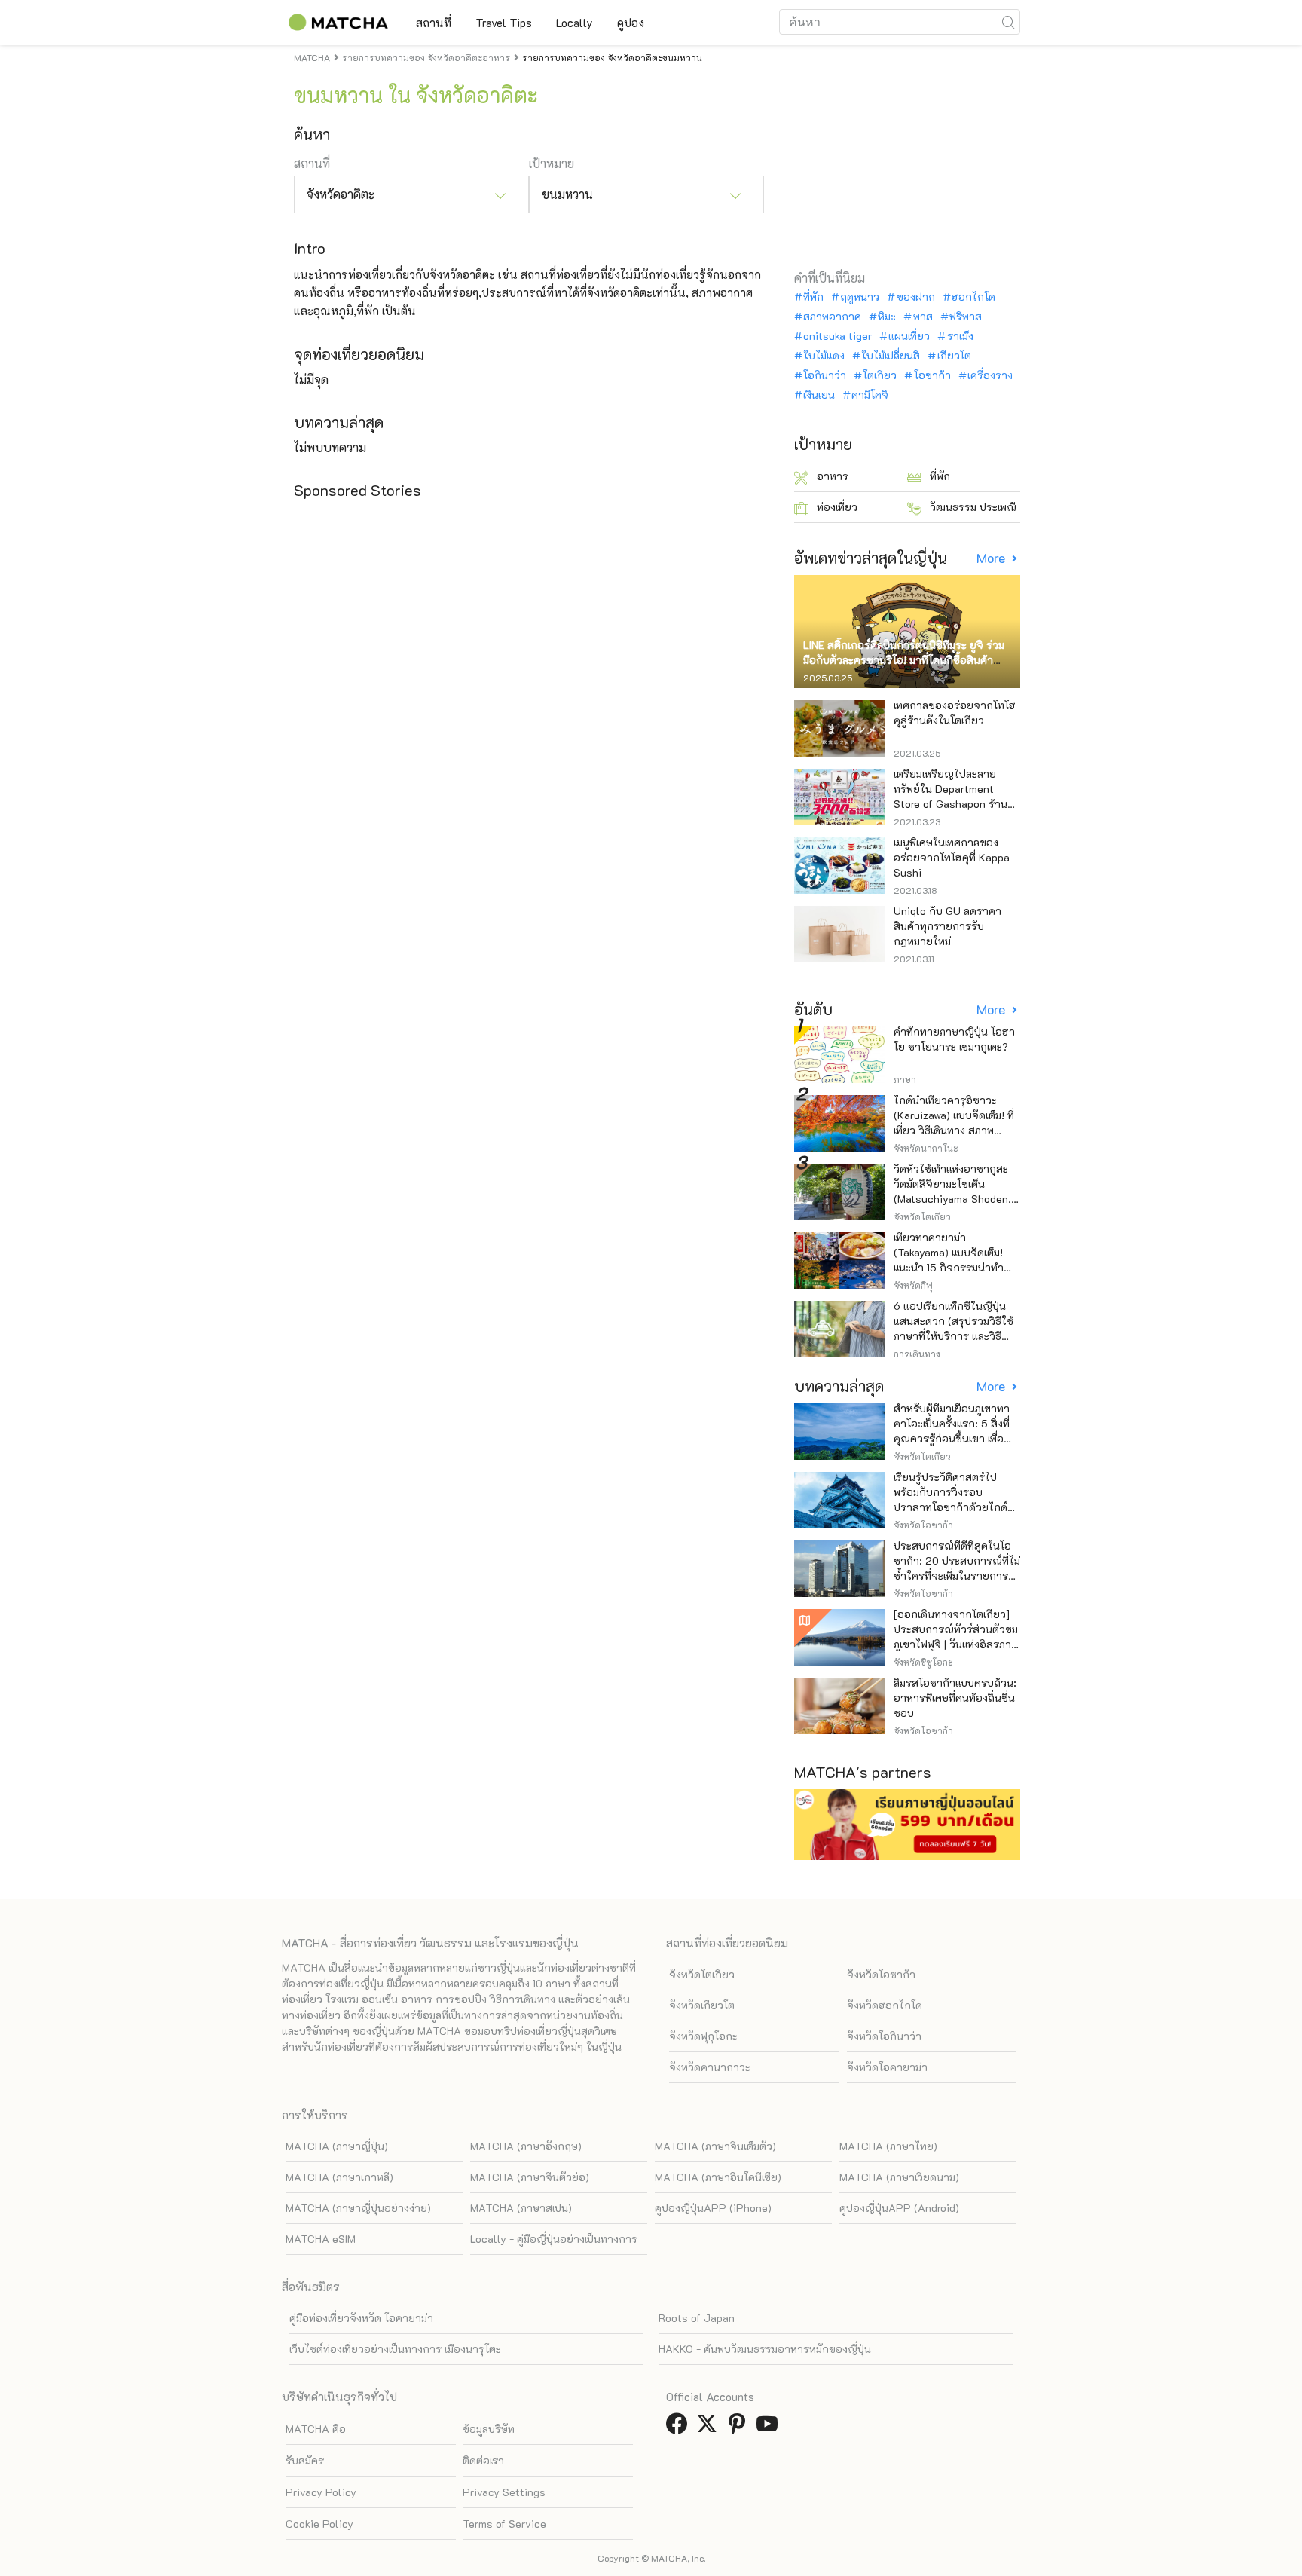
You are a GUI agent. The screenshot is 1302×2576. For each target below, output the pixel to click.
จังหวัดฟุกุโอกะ (703, 2036)
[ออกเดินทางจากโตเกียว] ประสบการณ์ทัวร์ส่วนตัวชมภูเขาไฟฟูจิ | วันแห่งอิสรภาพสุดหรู (956, 1637)
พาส (923, 317)
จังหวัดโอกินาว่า (884, 2036)
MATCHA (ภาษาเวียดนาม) (899, 2177)
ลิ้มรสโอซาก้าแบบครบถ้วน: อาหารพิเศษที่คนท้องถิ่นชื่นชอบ (955, 1698)
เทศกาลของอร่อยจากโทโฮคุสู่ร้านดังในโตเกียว (955, 713)
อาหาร (833, 476)
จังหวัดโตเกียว (702, 1974)
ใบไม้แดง (824, 356)
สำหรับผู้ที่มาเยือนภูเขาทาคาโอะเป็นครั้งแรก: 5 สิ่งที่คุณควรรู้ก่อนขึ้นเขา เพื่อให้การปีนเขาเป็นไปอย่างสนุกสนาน (952, 1438)
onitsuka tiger (837, 336)
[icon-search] (1008, 22)
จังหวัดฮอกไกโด (885, 2005)
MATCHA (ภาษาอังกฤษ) (526, 2146)
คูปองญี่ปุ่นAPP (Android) (899, 2208)
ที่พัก (813, 297)
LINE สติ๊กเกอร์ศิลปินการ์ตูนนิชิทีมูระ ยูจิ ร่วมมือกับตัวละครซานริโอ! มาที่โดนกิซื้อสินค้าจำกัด (904, 660)
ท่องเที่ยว (837, 507)
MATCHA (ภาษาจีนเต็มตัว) (715, 2146)
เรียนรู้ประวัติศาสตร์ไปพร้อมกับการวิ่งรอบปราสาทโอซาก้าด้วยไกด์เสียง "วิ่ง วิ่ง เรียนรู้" (951, 1499)
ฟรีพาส (966, 317)
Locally (575, 23)
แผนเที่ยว (909, 336)
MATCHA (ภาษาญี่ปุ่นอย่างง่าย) (358, 2208)
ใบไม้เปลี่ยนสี (891, 356)
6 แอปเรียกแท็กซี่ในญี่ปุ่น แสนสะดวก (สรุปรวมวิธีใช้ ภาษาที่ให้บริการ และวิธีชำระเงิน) (954, 1328)
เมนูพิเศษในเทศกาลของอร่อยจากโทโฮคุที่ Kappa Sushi (952, 857)
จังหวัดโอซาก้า (881, 1974)
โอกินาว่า (825, 375)
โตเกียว (880, 375)
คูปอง (631, 23)
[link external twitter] (710, 2428)
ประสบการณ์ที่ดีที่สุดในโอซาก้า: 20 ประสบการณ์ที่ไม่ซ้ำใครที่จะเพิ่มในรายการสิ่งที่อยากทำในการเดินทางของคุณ (957, 1576)
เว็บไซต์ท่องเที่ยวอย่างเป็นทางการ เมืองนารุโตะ (395, 2349)
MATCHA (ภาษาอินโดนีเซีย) (718, 2177)
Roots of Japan (697, 2318)
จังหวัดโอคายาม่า (887, 2067)
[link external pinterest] (740, 2428)
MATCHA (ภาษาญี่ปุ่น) (337, 2146)
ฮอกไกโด (973, 297)
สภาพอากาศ (832, 317)
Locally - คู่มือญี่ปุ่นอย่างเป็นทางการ (554, 2239)
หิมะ (887, 317)
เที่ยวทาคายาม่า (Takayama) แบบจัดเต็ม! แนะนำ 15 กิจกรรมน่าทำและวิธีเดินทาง (949, 1260)
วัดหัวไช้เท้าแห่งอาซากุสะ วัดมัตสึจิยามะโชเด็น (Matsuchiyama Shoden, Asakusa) (952, 1191)
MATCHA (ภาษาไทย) (888, 2146)
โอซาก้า (932, 375)
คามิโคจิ (870, 395)
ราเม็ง (960, 336)
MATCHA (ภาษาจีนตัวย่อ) (530, 2177)
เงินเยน (819, 395)
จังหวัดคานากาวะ (710, 2067)
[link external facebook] (680, 2428)
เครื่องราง (990, 375)
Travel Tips (504, 23)
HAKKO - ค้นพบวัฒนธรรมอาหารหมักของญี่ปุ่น (765, 2349)
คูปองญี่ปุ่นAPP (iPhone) (713, 2208)
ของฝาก (915, 297)
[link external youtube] (770, 2428)
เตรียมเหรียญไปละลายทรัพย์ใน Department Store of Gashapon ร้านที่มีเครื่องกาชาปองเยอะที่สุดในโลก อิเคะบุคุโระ (957, 804)
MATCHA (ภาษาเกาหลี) (339, 2177)
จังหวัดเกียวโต (702, 2005)
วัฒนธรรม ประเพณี (973, 507)
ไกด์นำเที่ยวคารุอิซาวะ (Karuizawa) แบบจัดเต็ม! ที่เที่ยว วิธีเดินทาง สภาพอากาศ (954, 1123)
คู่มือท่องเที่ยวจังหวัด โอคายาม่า (361, 2318)
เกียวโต (954, 356)
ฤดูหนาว (860, 297)
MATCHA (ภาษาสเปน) (521, 2208)
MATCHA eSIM (321, 2239)
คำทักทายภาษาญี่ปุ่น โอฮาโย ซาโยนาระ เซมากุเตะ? (954, 1039)
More (992, 558)
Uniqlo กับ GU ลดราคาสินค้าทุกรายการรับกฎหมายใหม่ (947, 926)
